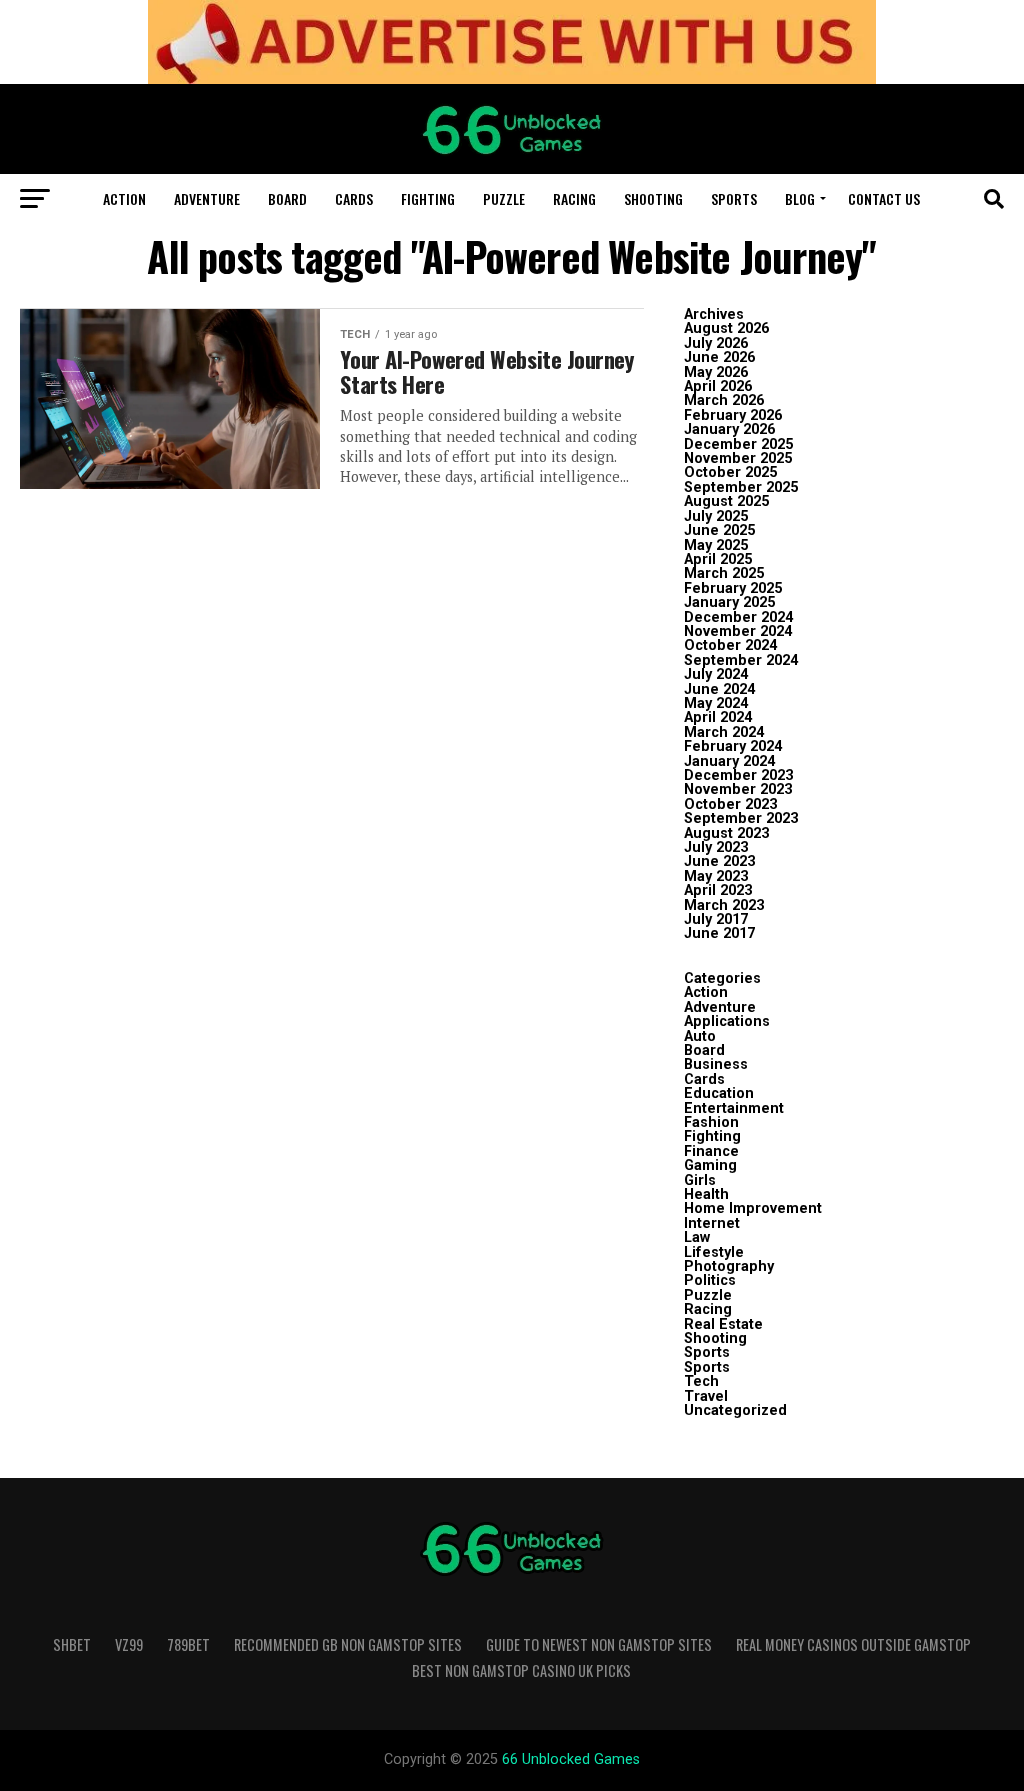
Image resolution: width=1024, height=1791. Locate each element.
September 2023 (741, 818)
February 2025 (733, 588)
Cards (354, 198)
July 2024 (716, 674)
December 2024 (738, 617)
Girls (700, 1180)
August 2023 (726, 833)
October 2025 (730, 472)
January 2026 (729, 429)
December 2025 (738, 444)
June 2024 (719, 689)
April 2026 (718, 386)
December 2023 (738, 775)
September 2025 (741, 487)
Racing (574, 198)
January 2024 (729, 761)
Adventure (207, 198)
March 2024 (724, 732)
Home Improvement (753, 1208)
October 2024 (730, 645)
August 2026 (726, 328)
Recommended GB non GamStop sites (348, 1644)
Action (124, 198)
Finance (711, 1151)
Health (706, 1194)
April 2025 (718, 559)
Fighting (428, 198)
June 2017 (719, 933)
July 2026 (716, 343)
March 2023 (724, 905)
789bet (188, 1644)
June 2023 (719, 861)
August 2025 (726, 501)
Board (287, 198)
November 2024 (738, 631)
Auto (700, 1036)
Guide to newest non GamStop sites (599, 1644)
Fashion (711, 1122)
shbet (72, 1644)
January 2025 (729, 602)
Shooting (653, 198)
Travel (706, 1396)
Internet (712, 1223)
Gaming (710, 1165)
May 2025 (716, 545)
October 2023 (730, 804)
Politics (710, 1280)
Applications (727, 1021)
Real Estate (723, 1324)
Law (697, 1237)
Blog (800, 198)
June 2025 (719, 530)
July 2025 (716, 516)
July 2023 (716, 847)
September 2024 (741, 660)
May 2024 (716, 703)
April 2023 (718, 890)
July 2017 (716, 919)
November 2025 (738, 458)
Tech (701, 1381)
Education (719, 1093)
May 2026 (716, 372)
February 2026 (733, 415)
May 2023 (716, 876)
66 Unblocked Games (571, 1759)
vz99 (129, 1644)
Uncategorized (735, 1410)
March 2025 (724, 573)
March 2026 (724, 400)
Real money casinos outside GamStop (853, 1644)
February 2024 (733, 746)
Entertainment (734, 1108)
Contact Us (884, 198)
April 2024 (718, 717)
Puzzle (504, 198)
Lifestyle (714, 1252)
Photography (729, 1266)
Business (716, 1064)
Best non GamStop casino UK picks (521, 1670)
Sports (734, 198)
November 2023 (738, 789)
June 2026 (719, 357)
